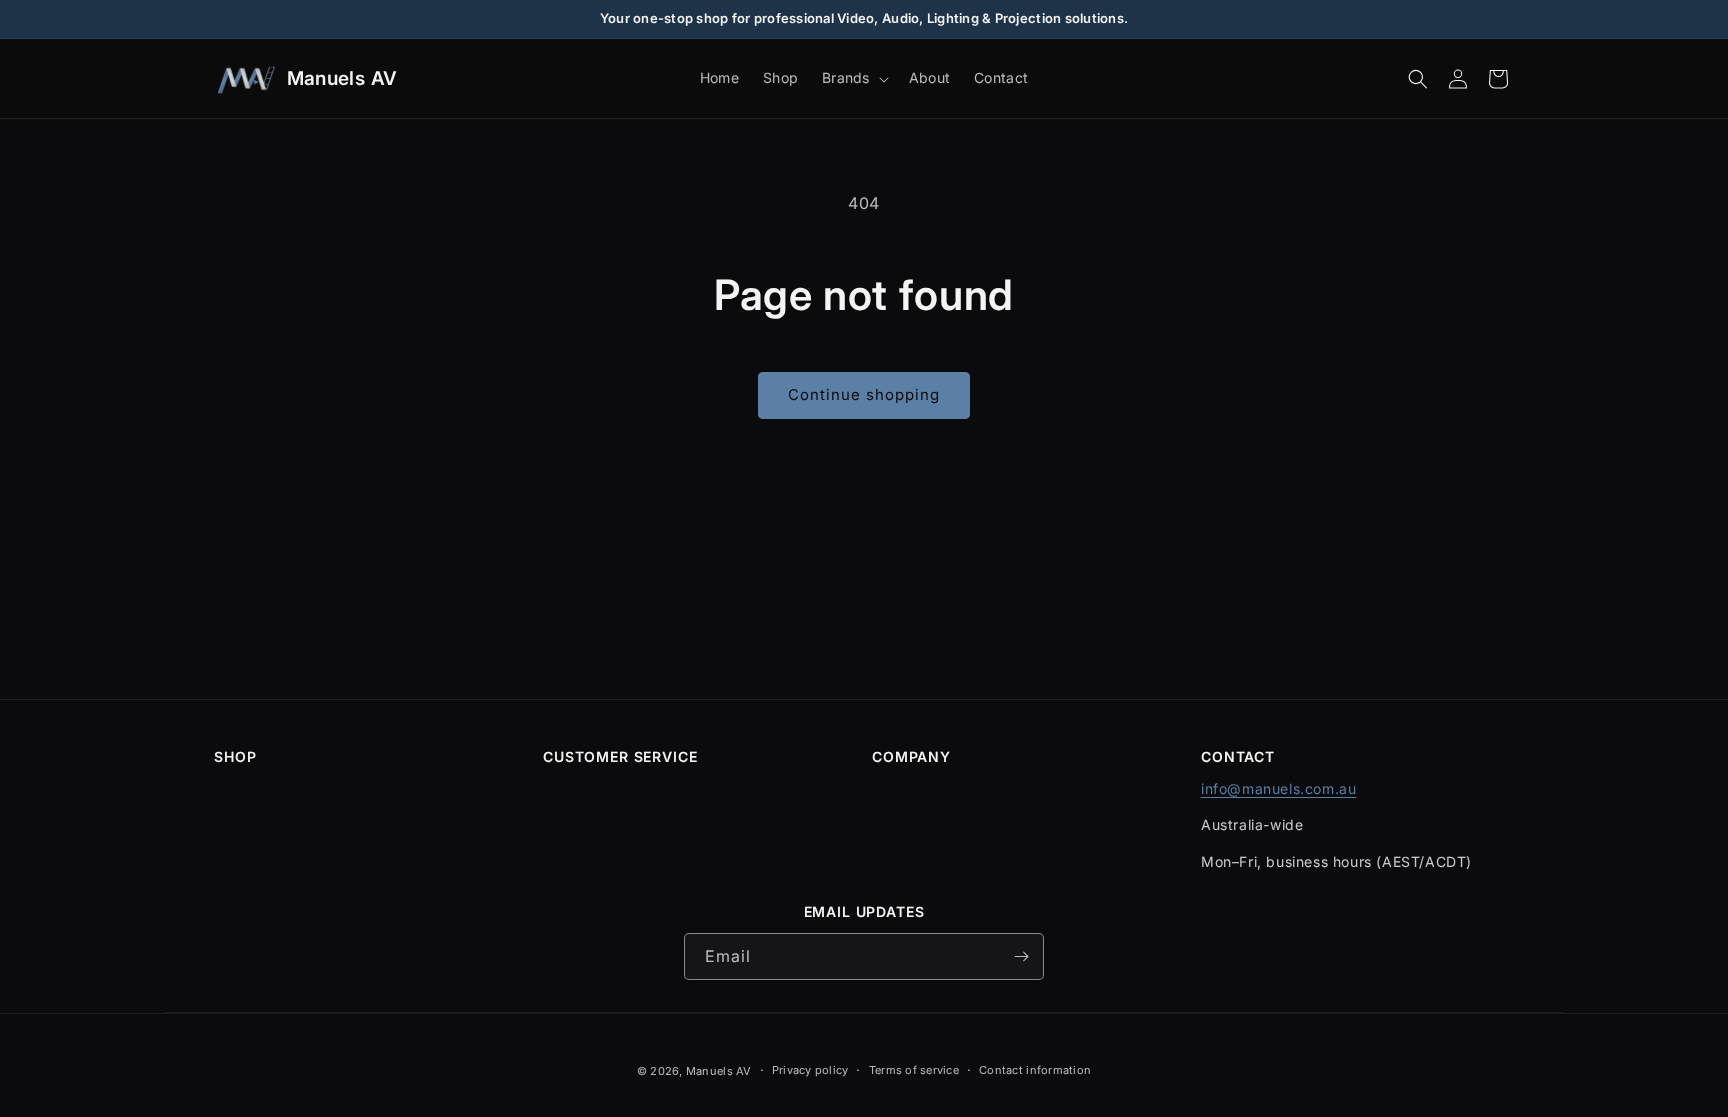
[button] (853, 78)
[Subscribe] (1021, 956)
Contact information (1035, 1070)
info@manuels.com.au (1278, 788)
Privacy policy (810, 1070)
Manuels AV (719, 1071)
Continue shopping (864, 394)
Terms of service (914, 1070)
